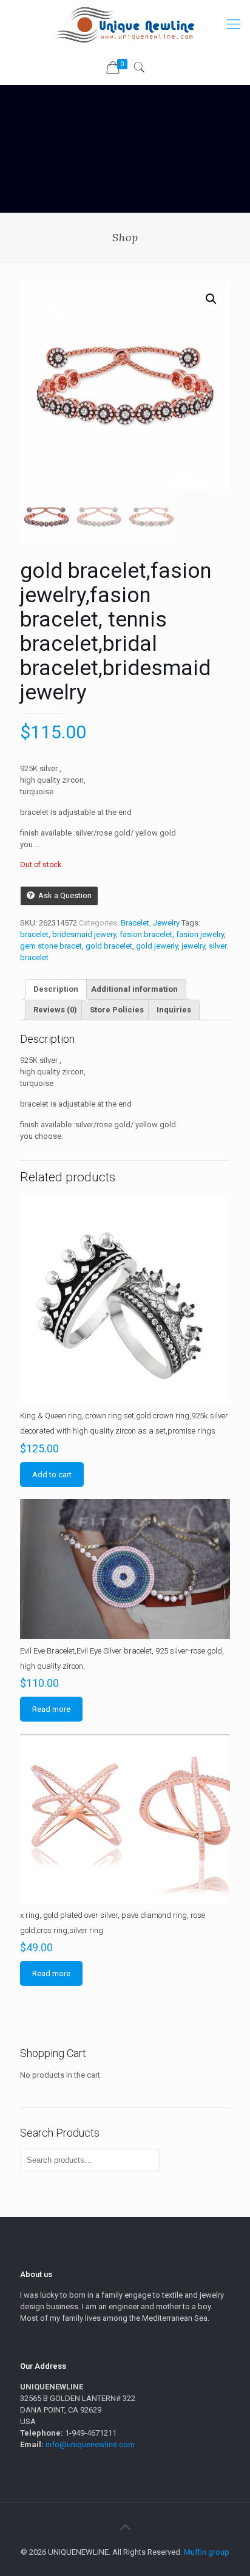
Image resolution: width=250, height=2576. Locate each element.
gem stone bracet (51, 946)
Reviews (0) (55, 1010)
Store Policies (117, 1010)
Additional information (134, 989)
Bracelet (135, 923)
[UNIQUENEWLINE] (125, 24)
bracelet (34, 934)
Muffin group (207, 2552)
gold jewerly (157, 946)
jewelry (193, 946)
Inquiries (174, 1010)
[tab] (56, 989)
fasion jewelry (200, 934)
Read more (51, 1709)
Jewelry (166, 923)
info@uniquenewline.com (90, 2444)
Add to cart (52, 1475)
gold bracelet (109, 946)
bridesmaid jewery (84, 934)
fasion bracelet (146, 934)
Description (56, 989)
